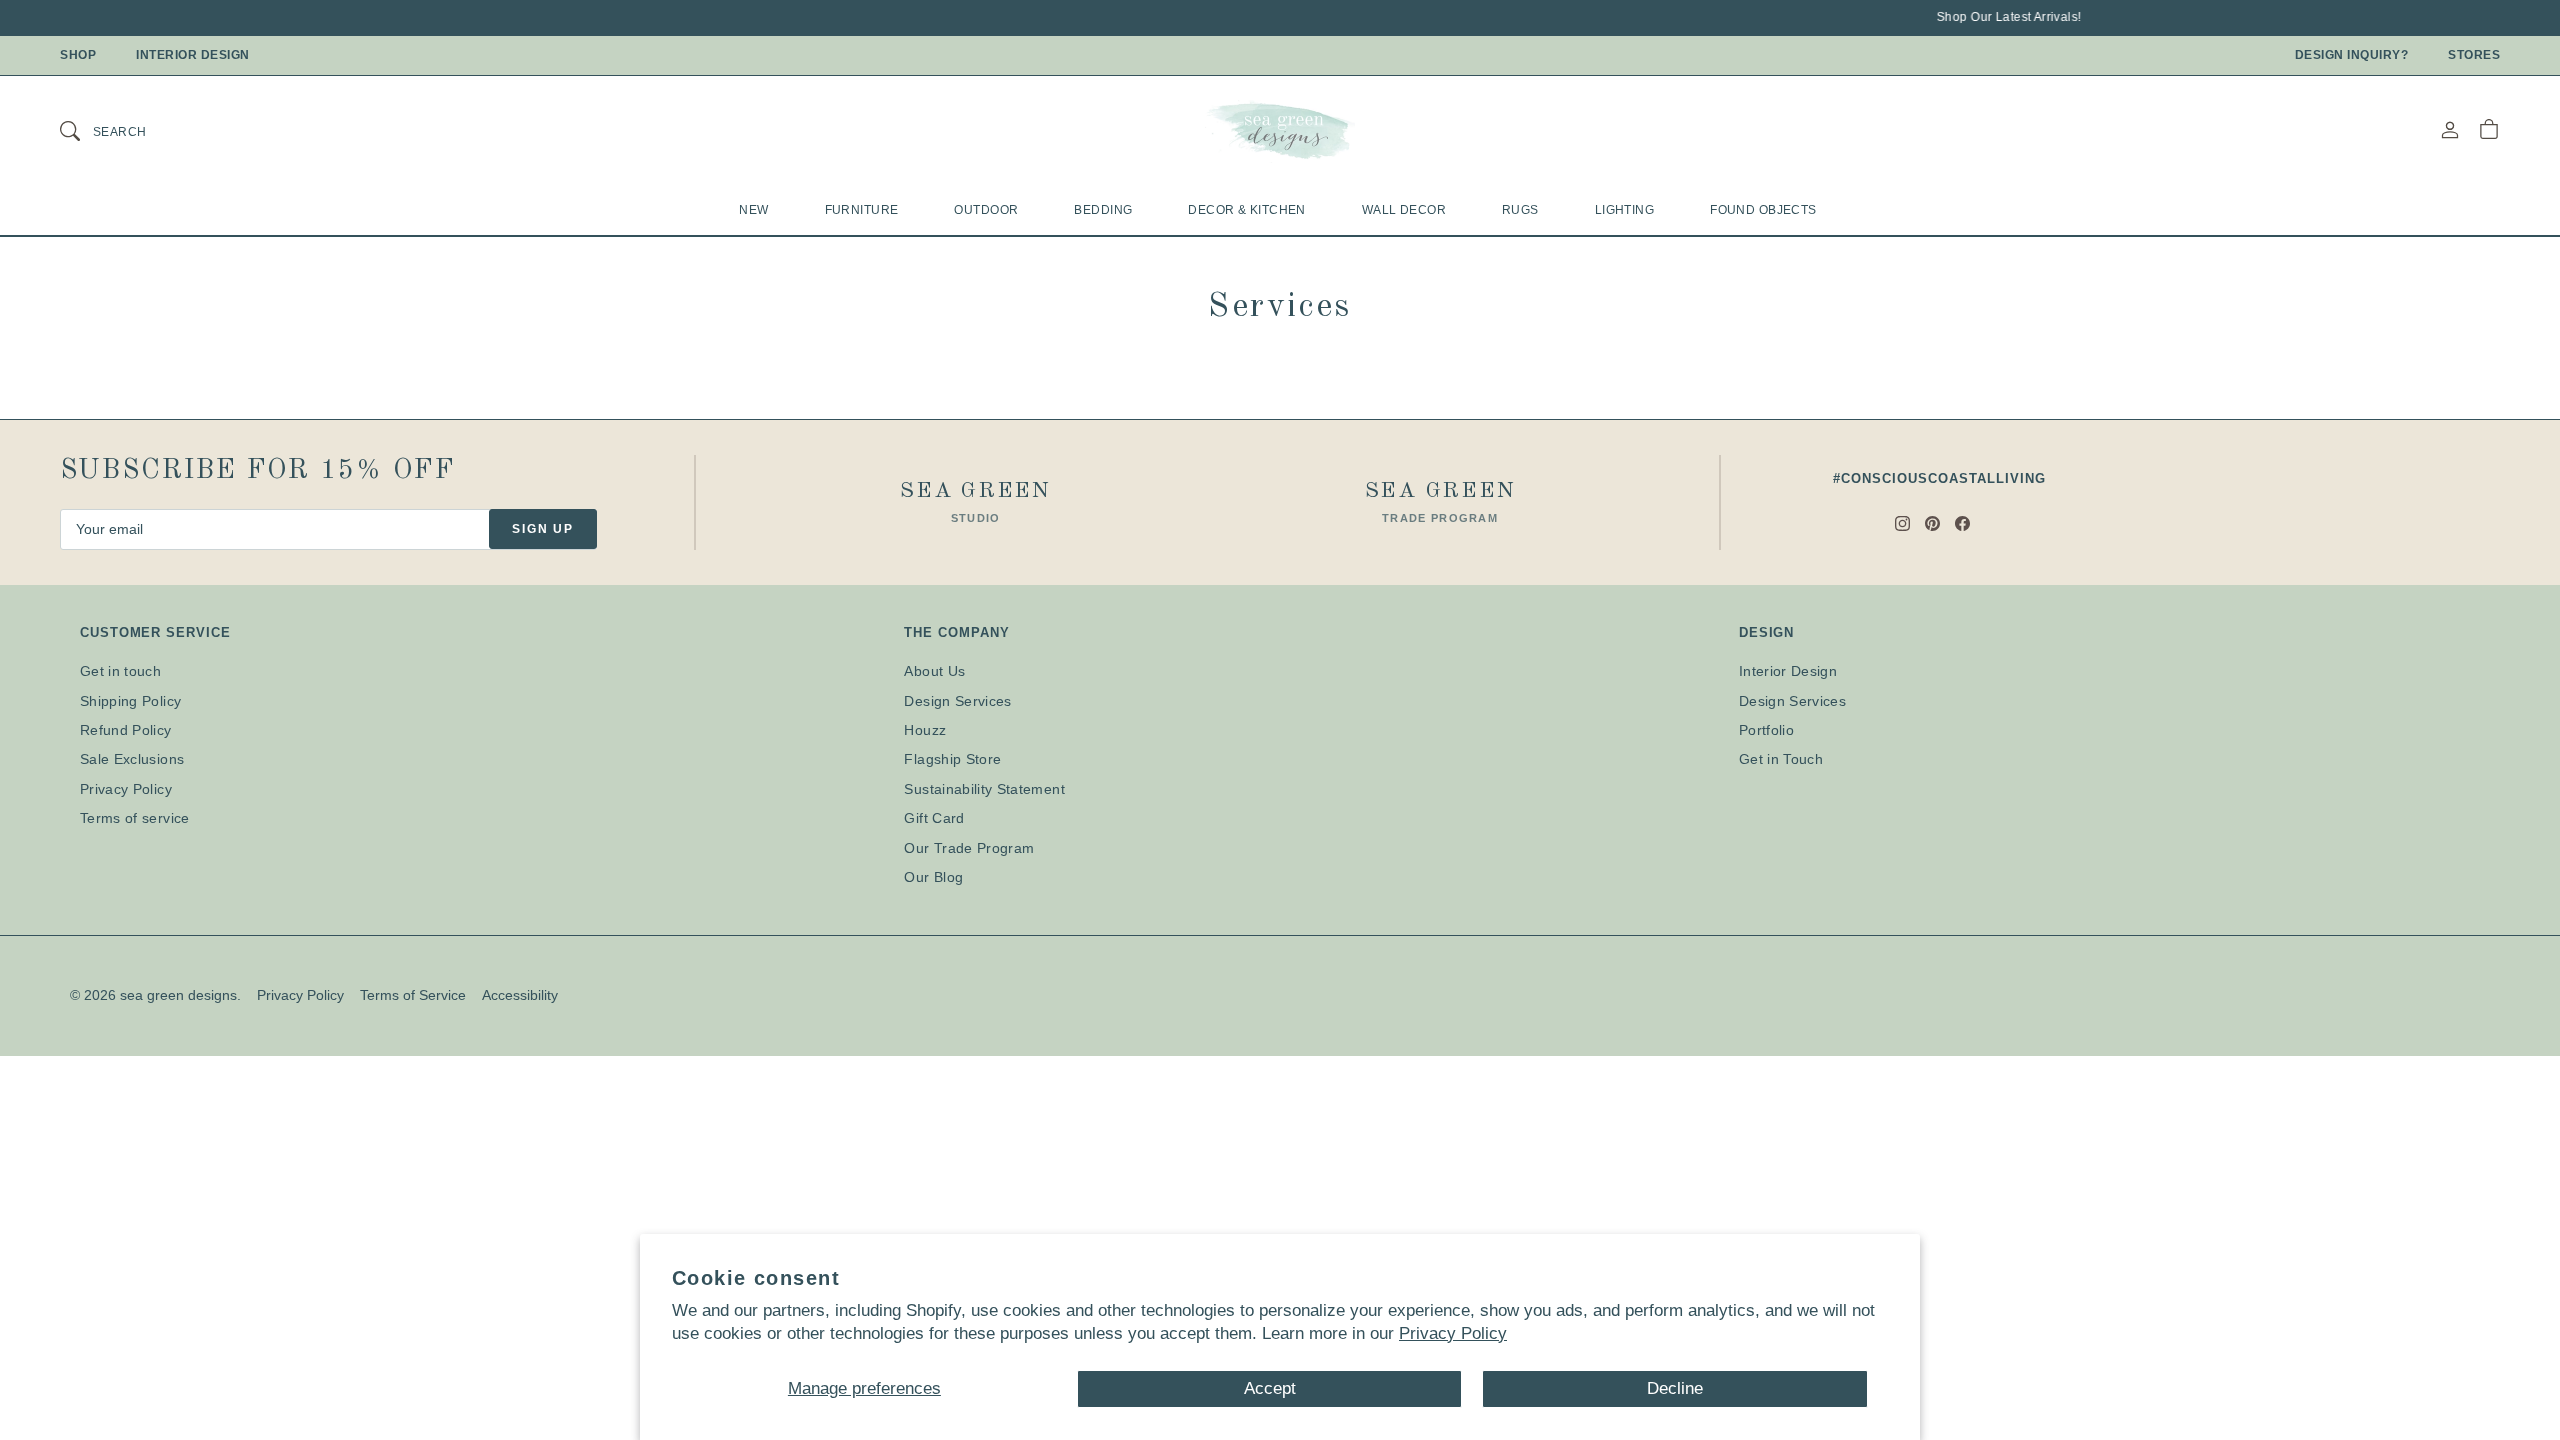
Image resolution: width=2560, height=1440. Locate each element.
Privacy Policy (1453, 1333)
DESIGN (1766, 632)
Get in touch (120, 671)
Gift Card (934, 818)
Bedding (1103, 210)
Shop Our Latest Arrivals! (1984, 17)
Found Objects (1763, 210)
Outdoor (986, 210)
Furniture (862, 210)
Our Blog (933, 877)
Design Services (957, 701)
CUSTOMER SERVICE (155, 632)
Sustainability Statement (984, 789)
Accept (1270, 1388)
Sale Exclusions (132, 759)
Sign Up (543, 529)
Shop (78, 55)
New (753, 210)
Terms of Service (413, 995)
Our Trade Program (969, 848)
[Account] (2450, 129)
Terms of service (135, 818)
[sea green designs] (1280, 130)
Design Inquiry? (2352, 55)
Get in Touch (1781, 759)
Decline (1675, 1388)
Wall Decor (1404, 210)
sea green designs (178, 995)
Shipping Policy (130, 701)
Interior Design (193, 55)
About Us (934, 671)
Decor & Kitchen (1246, 210)
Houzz (925, 730)
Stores (2474, 55)
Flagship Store (952, 759)
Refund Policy (126, 730)
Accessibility (520, 995)
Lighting (1624, 210)
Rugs (1520, 210)
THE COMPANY (956, 632)
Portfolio (1766, 730)
